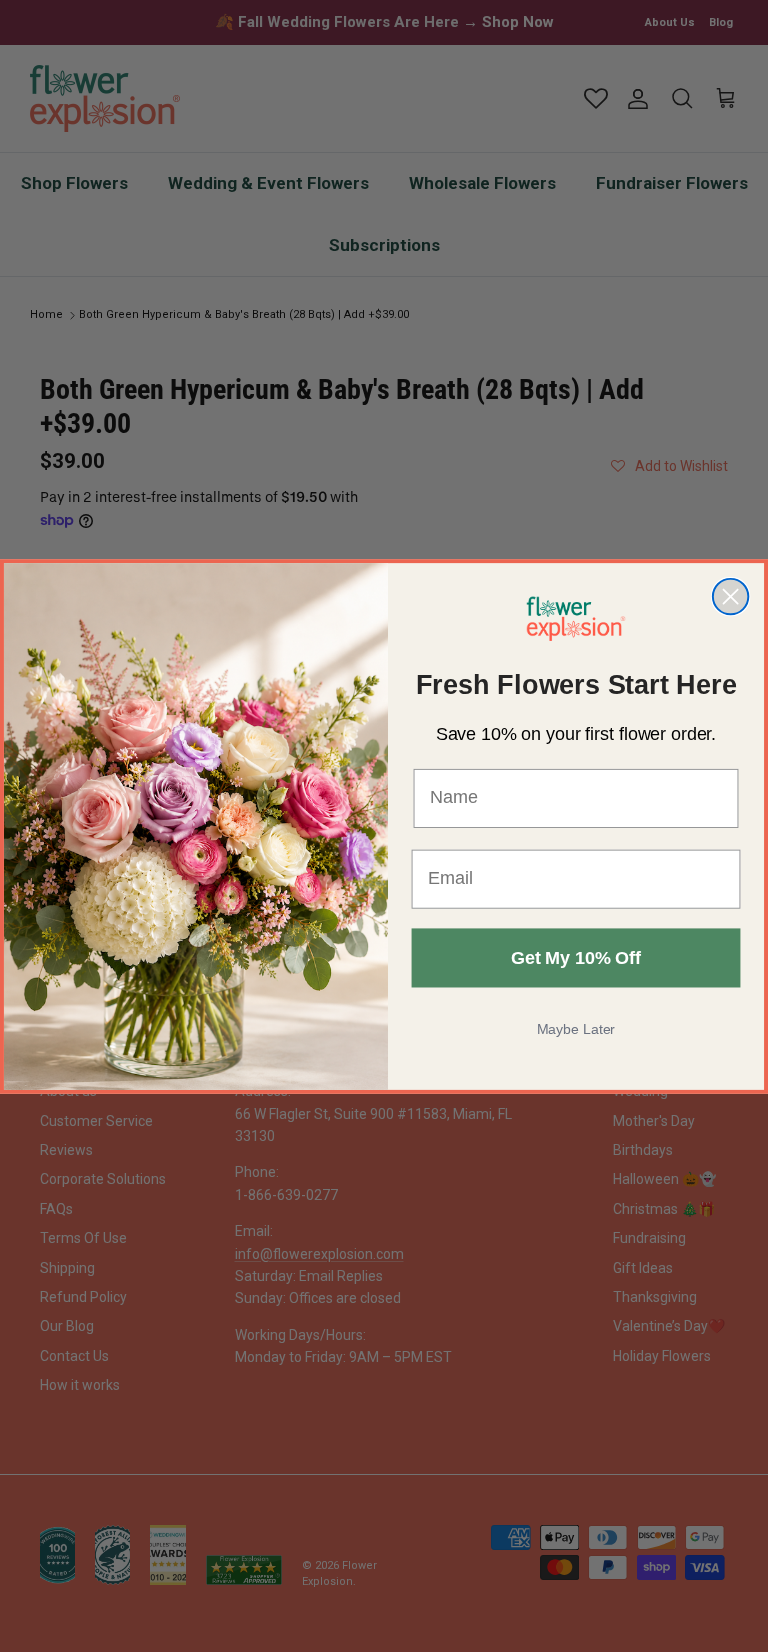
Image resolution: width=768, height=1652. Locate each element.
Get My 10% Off (576, 957)
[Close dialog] (730, 595)
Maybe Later (576, 1028)
